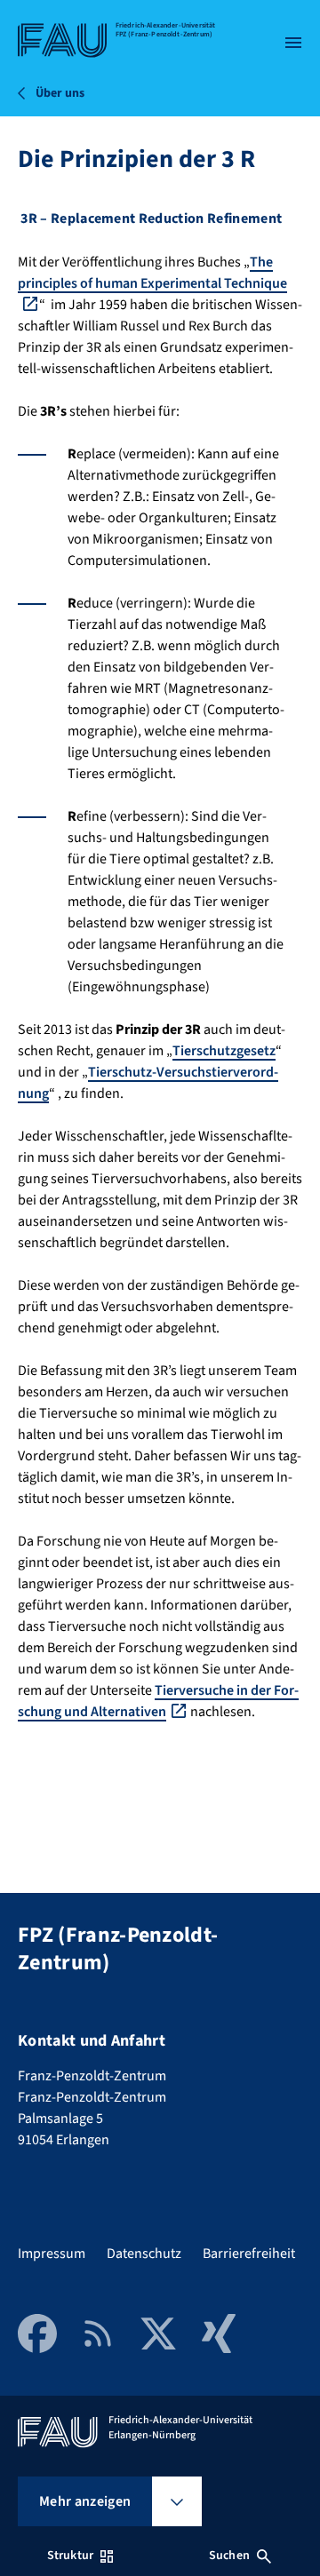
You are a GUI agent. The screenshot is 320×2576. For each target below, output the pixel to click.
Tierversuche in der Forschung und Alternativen (158, 1701)
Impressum (52, 2254)
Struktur (70, 2556)
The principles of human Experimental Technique (152, 273)
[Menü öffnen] (293, 43)
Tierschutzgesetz (224, 1051)
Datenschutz (144, 2254)
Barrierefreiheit (249, 2254)
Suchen (229, 2556)
